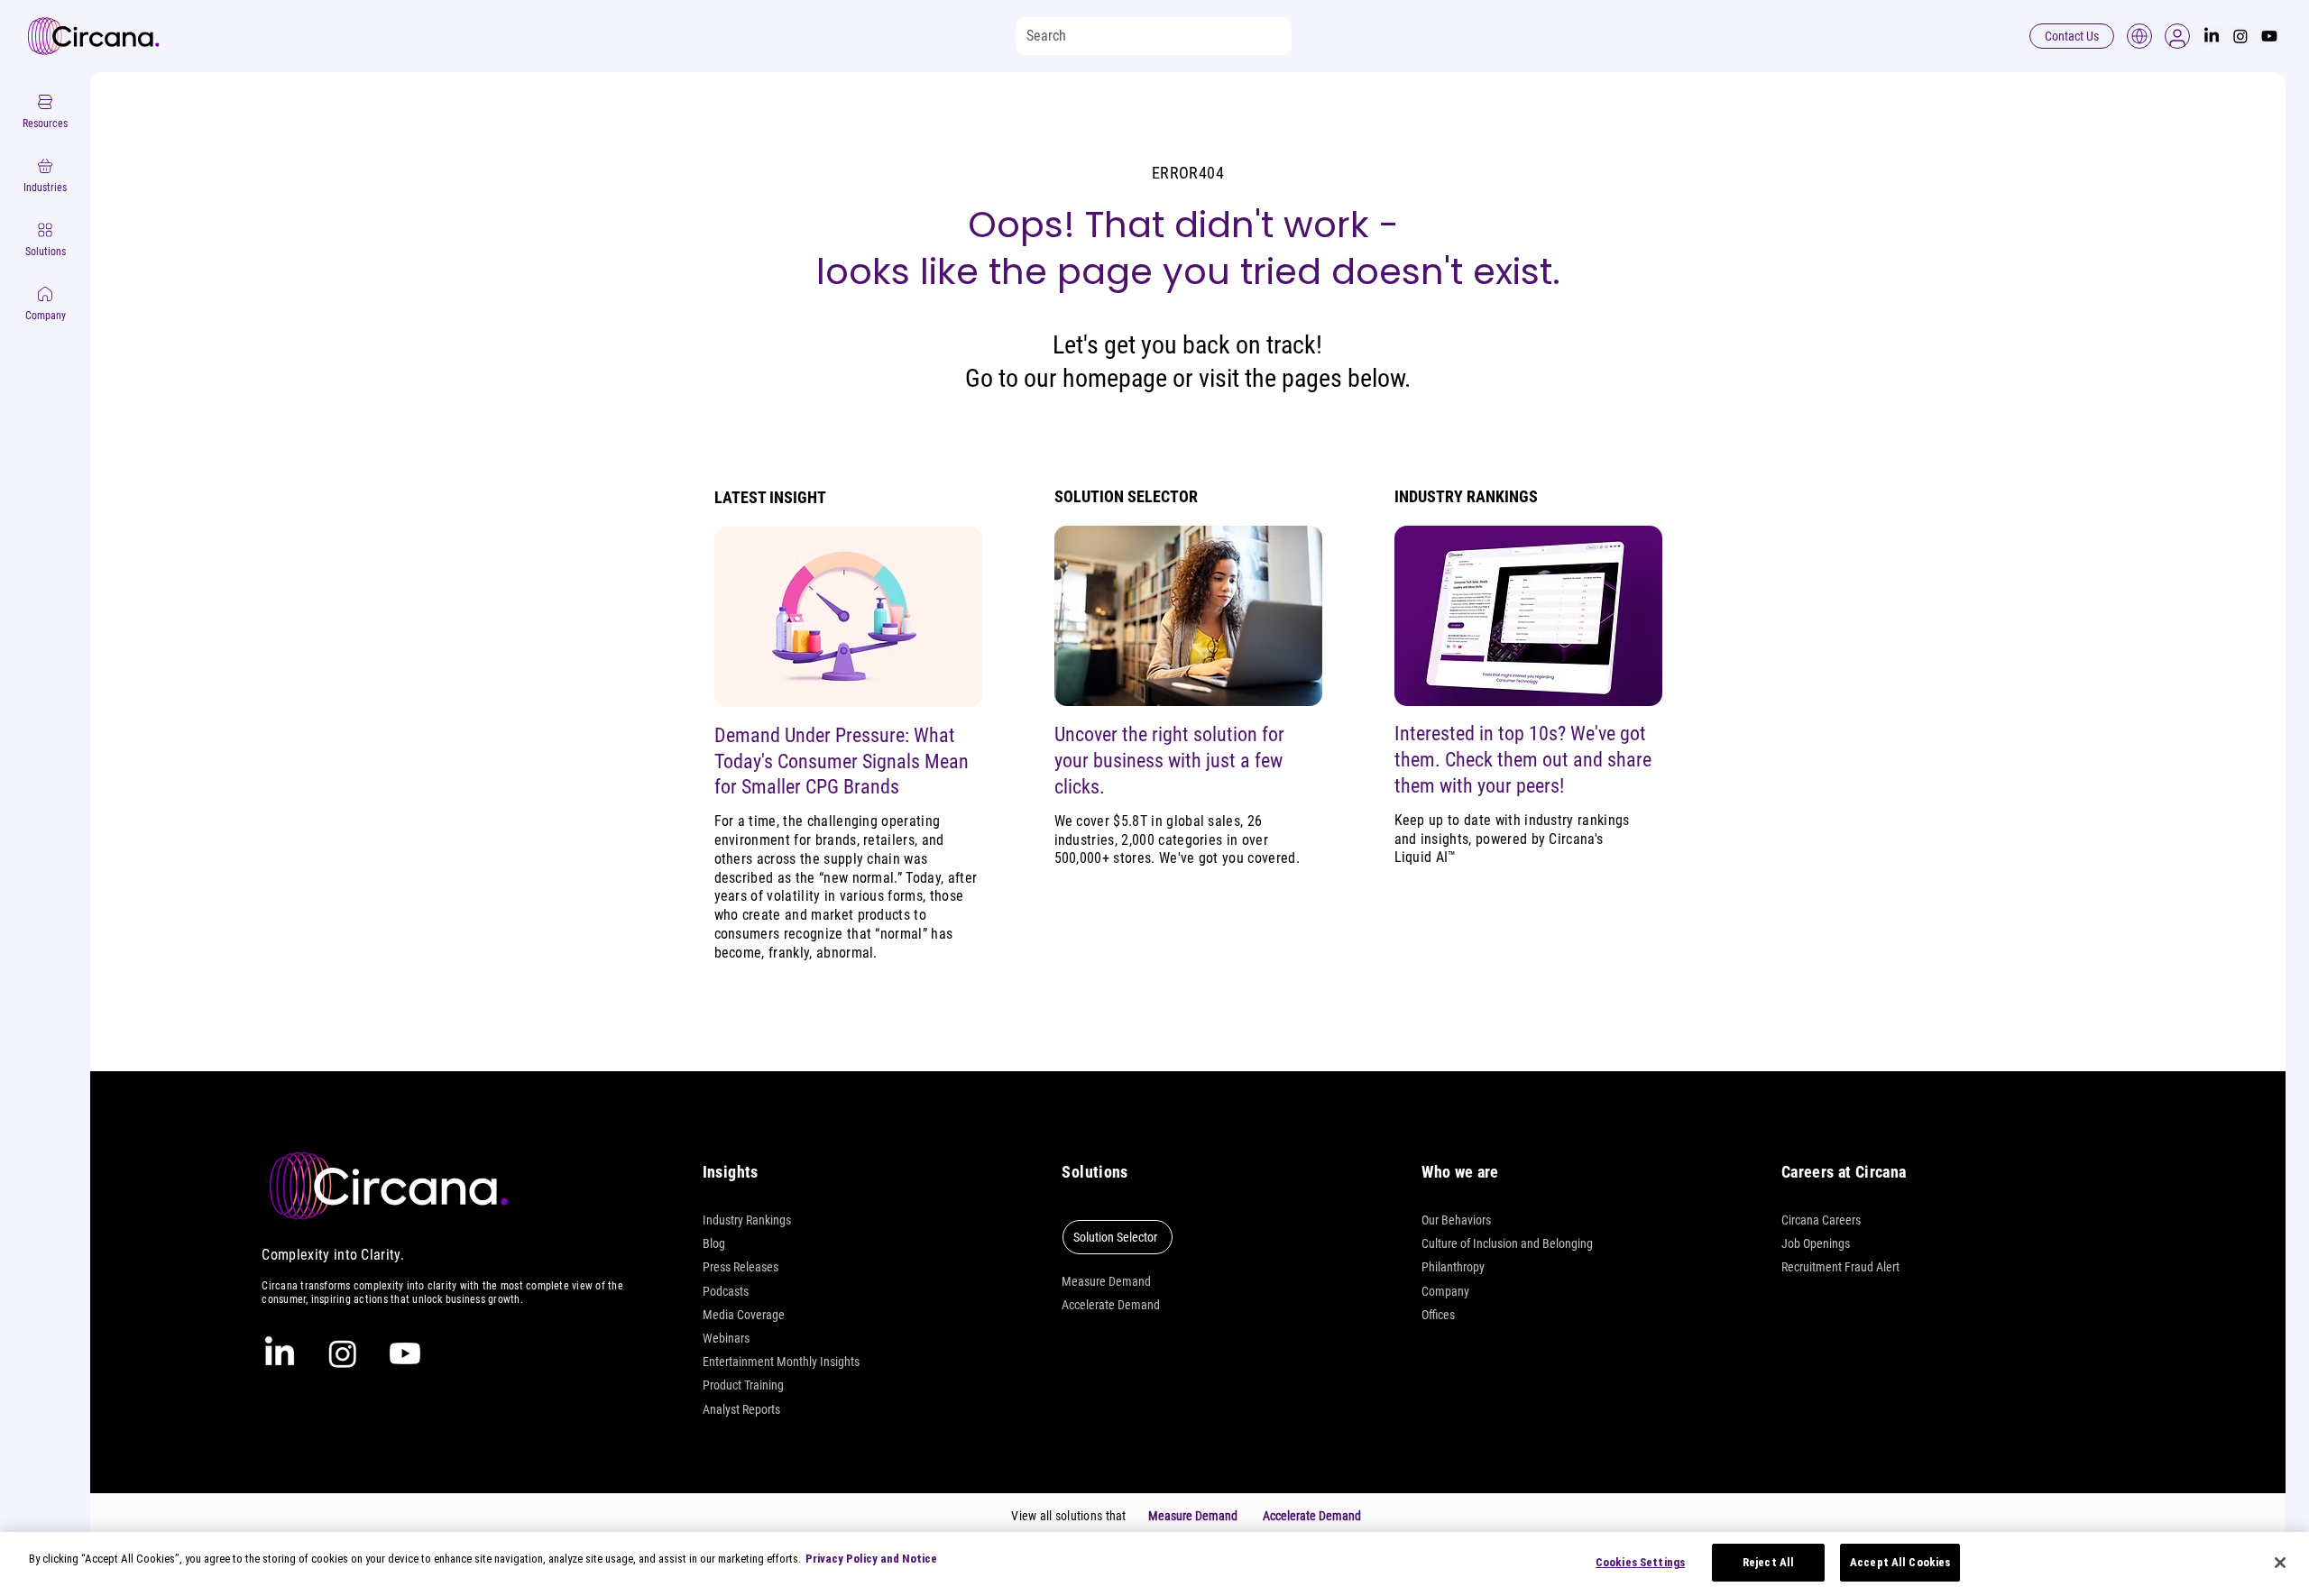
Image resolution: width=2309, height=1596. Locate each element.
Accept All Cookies (1900, 1562)
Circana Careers (1821, 1220)
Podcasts (726, 1291)
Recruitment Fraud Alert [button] (1840, 1267)
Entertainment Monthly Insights (781, 1362)
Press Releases (741, 1267)
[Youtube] (2269, 36)
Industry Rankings (747, 1220)
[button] (2177, 36)
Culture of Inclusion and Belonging (1507, 1243)
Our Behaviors (1456, 1220)
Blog (714, 1243)
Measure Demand (1106, 1281)
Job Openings (1816, 1243)
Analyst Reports (741, 1409)
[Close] (2280, 1563)
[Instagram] (2240, 36)
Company (1445, 1291)
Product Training (743, 1385)
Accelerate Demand (1111, 1305)
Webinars (726, 1338)
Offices (1438, 1315)
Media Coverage (744, 1315)
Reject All (1768, 1562)
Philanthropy (1453, 1267)
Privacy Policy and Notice (871, 1559)
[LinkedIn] (2212, 36)
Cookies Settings (1640, 1562)
